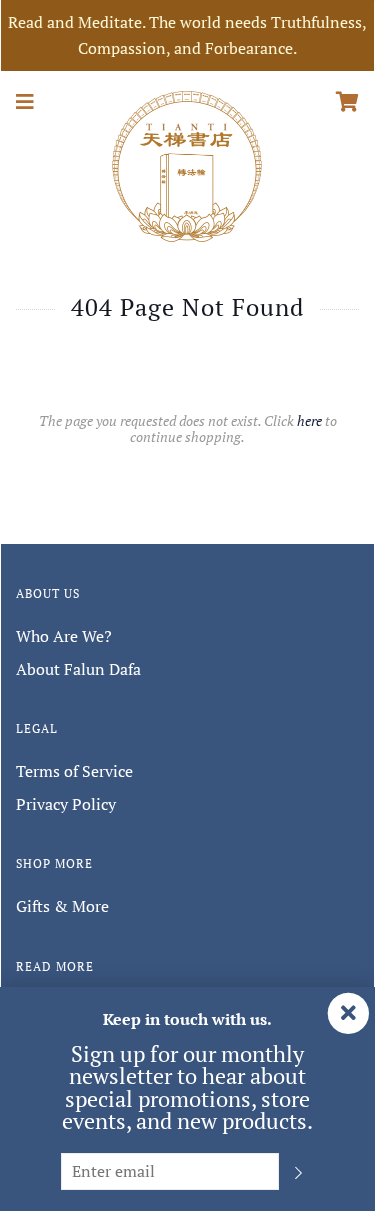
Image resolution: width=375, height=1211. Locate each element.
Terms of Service (74, 771)
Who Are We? (64, 636)
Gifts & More (62, 906)
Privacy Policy (66, 804)
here (309, 420)
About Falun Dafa (78, 669)
